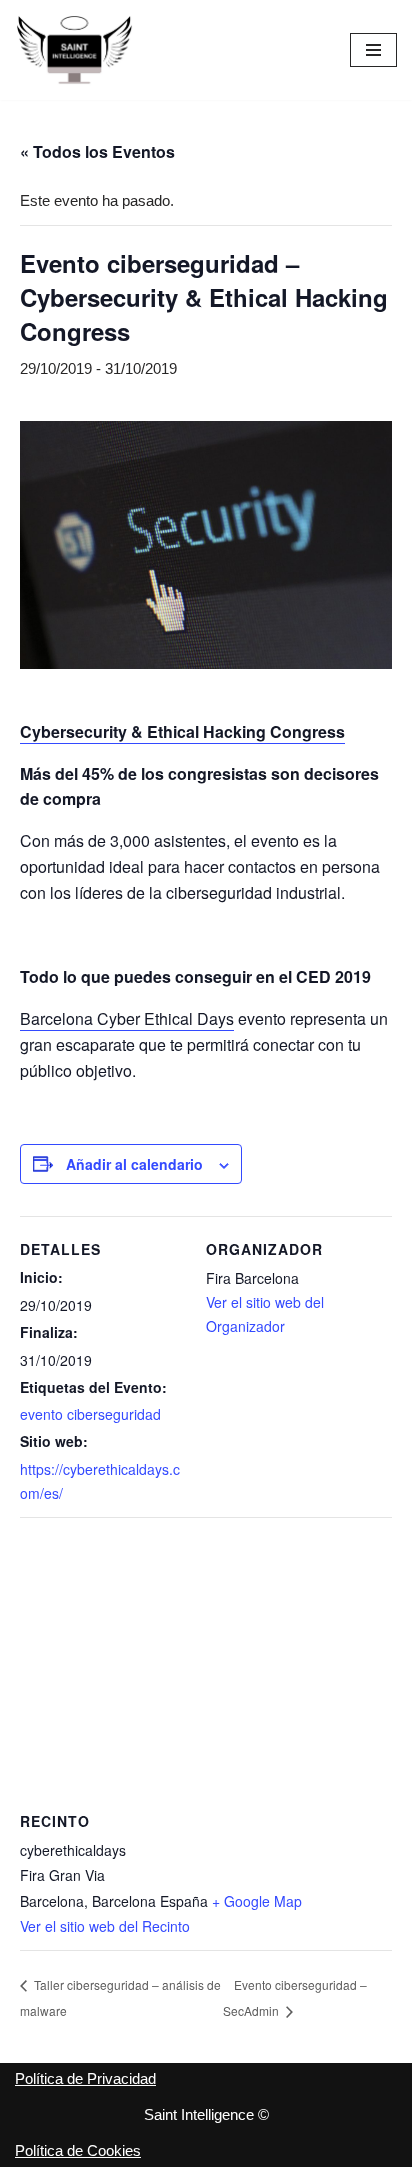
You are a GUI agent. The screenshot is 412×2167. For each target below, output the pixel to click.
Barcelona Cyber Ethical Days (127, 1018)
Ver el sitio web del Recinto (105, 1926)
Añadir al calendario (134, 1164)
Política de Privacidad (85, 2078)
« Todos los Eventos (97, 151)
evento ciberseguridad (90, 1414)
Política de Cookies (78, 2150)
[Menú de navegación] (373, 50)
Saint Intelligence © (206, 2114)
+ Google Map (257, 1901)
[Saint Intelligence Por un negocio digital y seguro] (75, 50)
